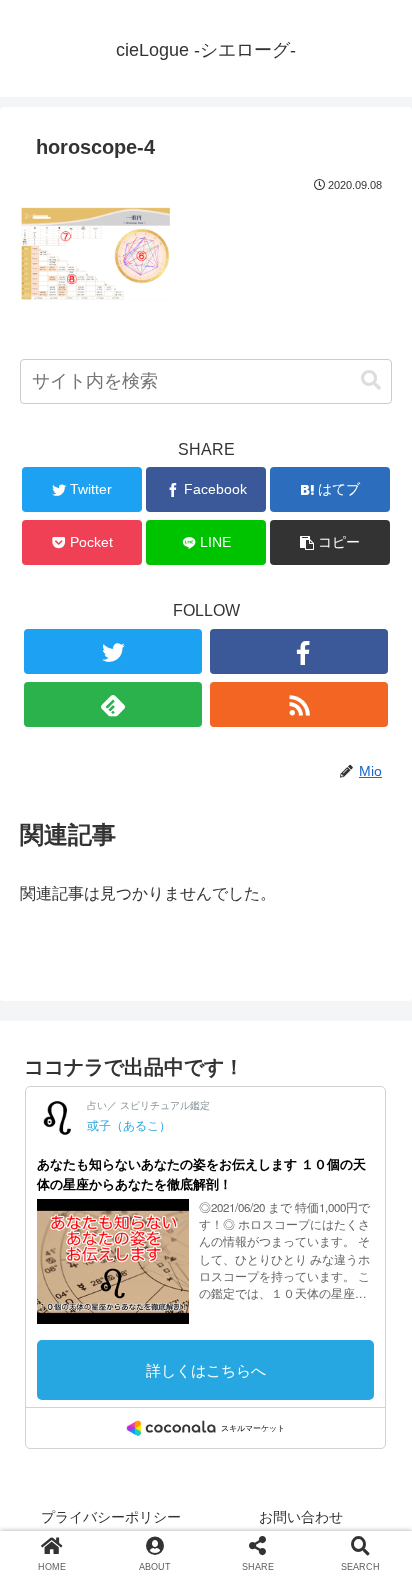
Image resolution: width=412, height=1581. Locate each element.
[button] (371, 380)
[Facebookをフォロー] (299, 651)
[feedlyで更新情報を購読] (113, 704)
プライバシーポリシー (111, 1517)
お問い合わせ (301, 1517)
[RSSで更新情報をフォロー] (299, 704)
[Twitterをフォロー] (113, 651)
